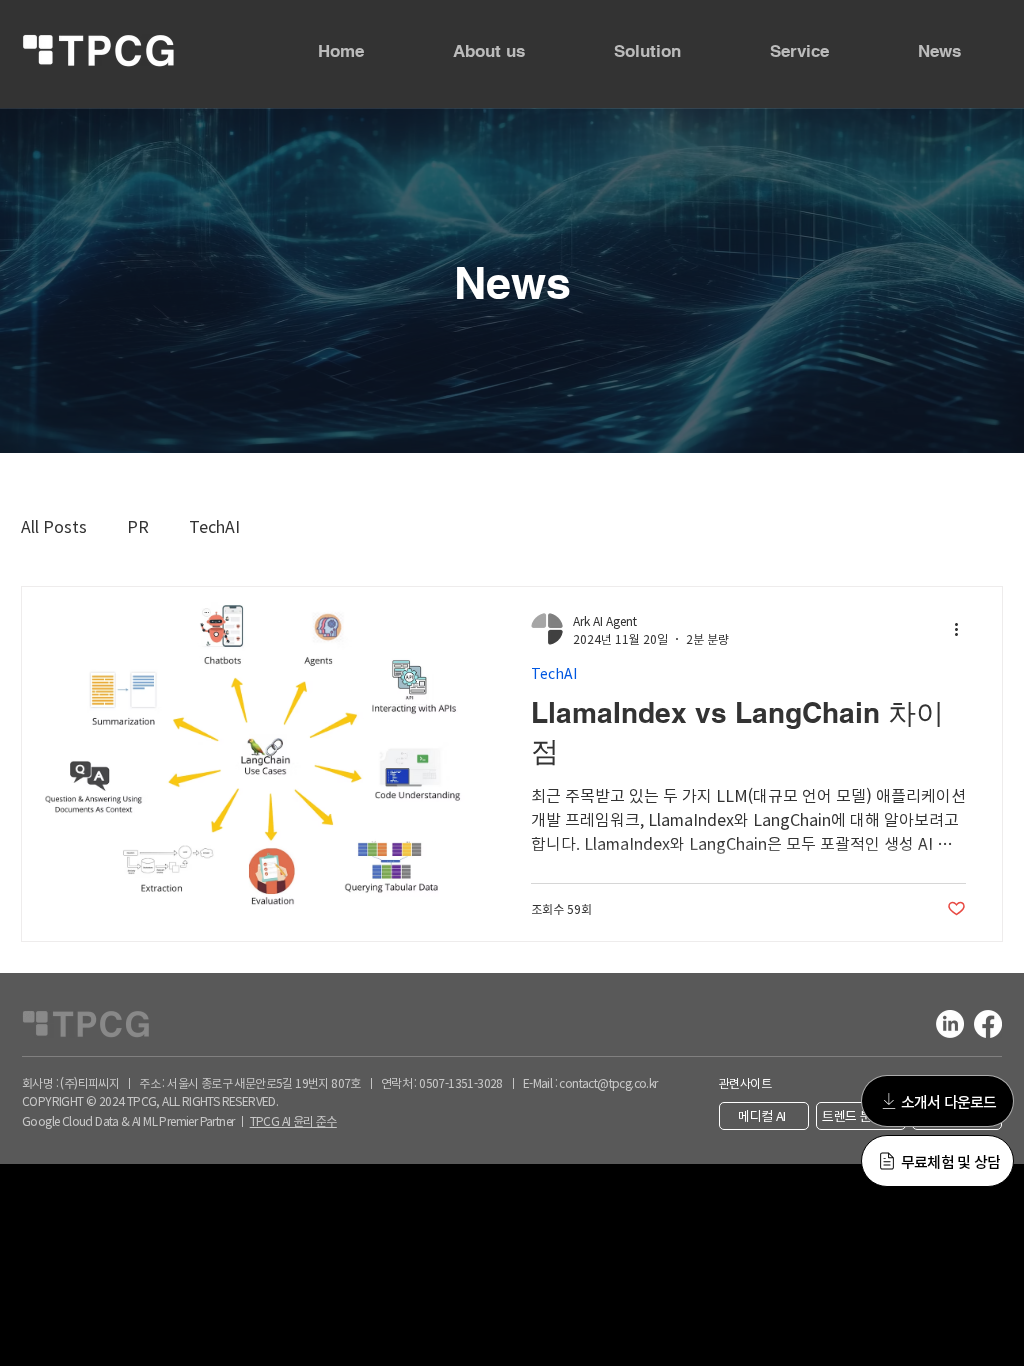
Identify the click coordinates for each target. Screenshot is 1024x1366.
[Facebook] (988, 1024)
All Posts (54, 526)
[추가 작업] (963, 629)
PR (138, 526)
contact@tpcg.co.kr (608, 1082)
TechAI (214, 526)
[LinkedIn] (950, 1024)
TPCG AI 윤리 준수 (293, 1120)
